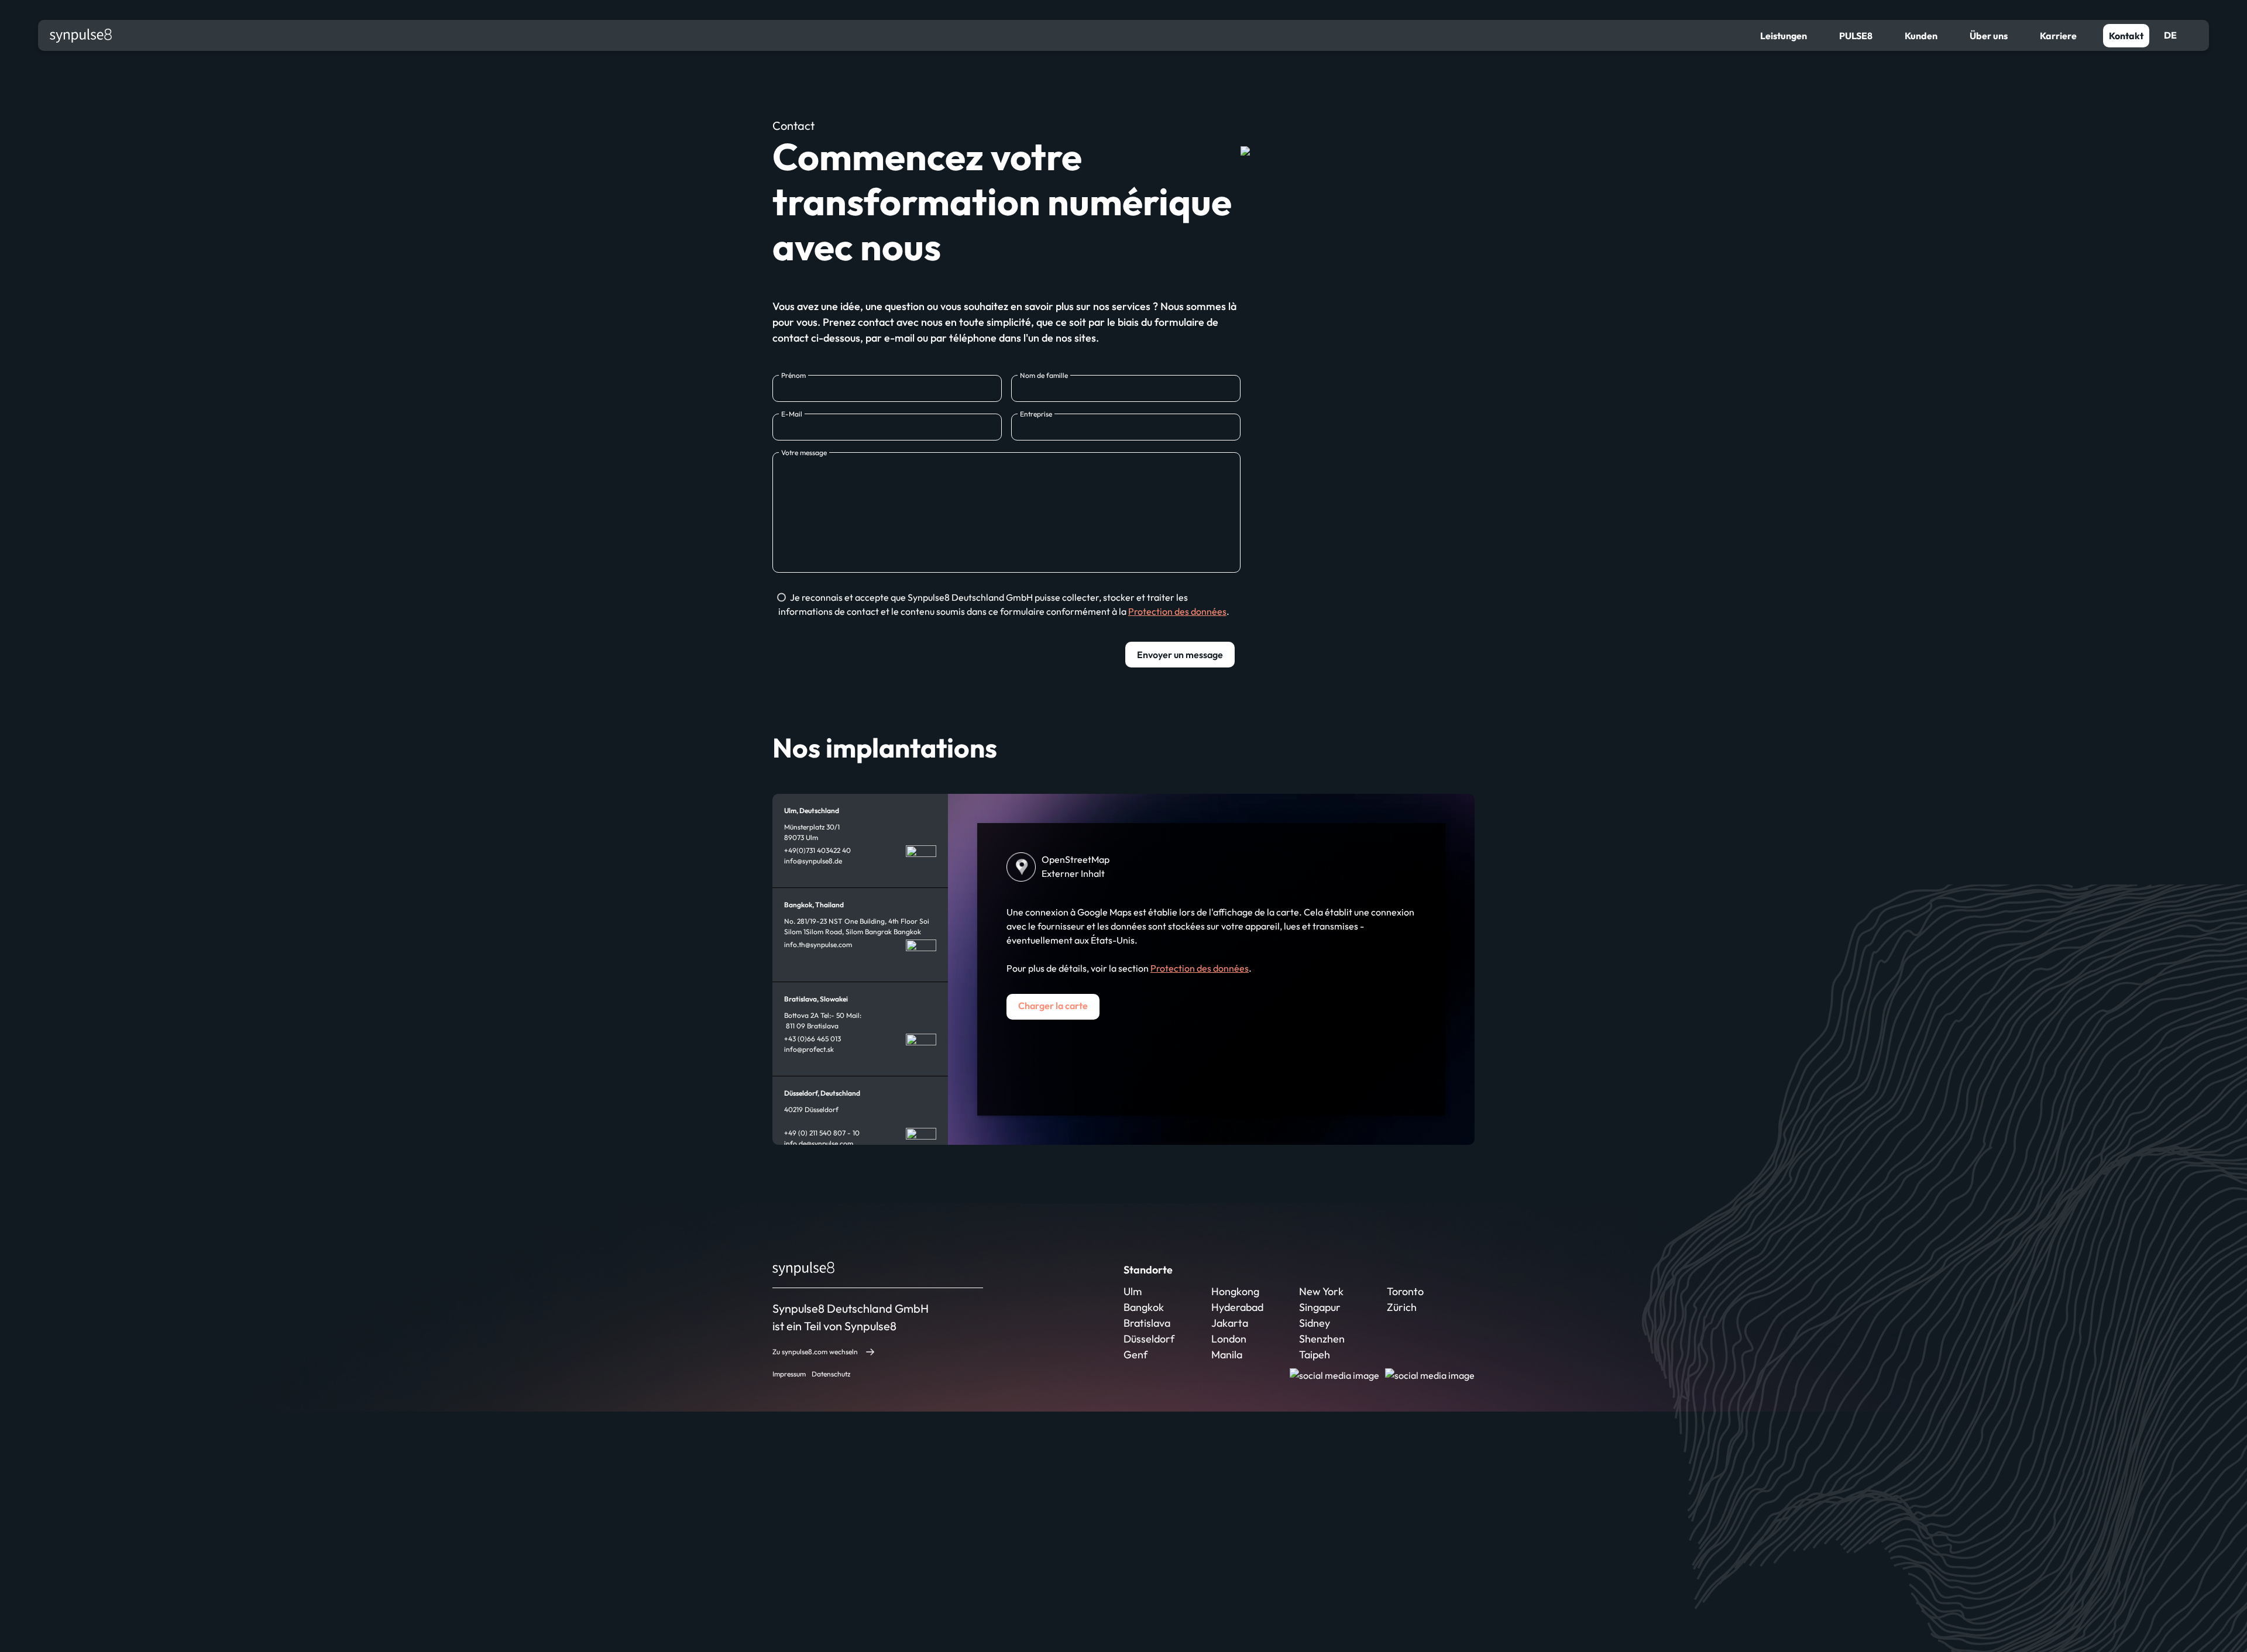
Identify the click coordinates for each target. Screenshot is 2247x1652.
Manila (1227, 1355)
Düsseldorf (1149, 1339)
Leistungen (1784, 36)
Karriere (2058, 36)
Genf (1135, 1355)
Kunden (1921, 36)
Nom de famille (1044, 375)
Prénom (793, 375)
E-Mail (792, 414)
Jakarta (1230, 1323)
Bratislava (1147, 1323)
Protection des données (1177, 611)
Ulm (1133, 1291)
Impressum (789, 1374)
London (1229, 1339)
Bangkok (1144, 1307)
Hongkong (1235, 1291)
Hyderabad (1237, 1307)
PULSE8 (1856, 36)
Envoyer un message (1180, 655)
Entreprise (1036, 414)
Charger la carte (1053, 1006)
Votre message (804, 452)
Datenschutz (831, 1374)
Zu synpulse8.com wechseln (815, 1352)
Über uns (1989, 36)
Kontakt (2126, 36)
